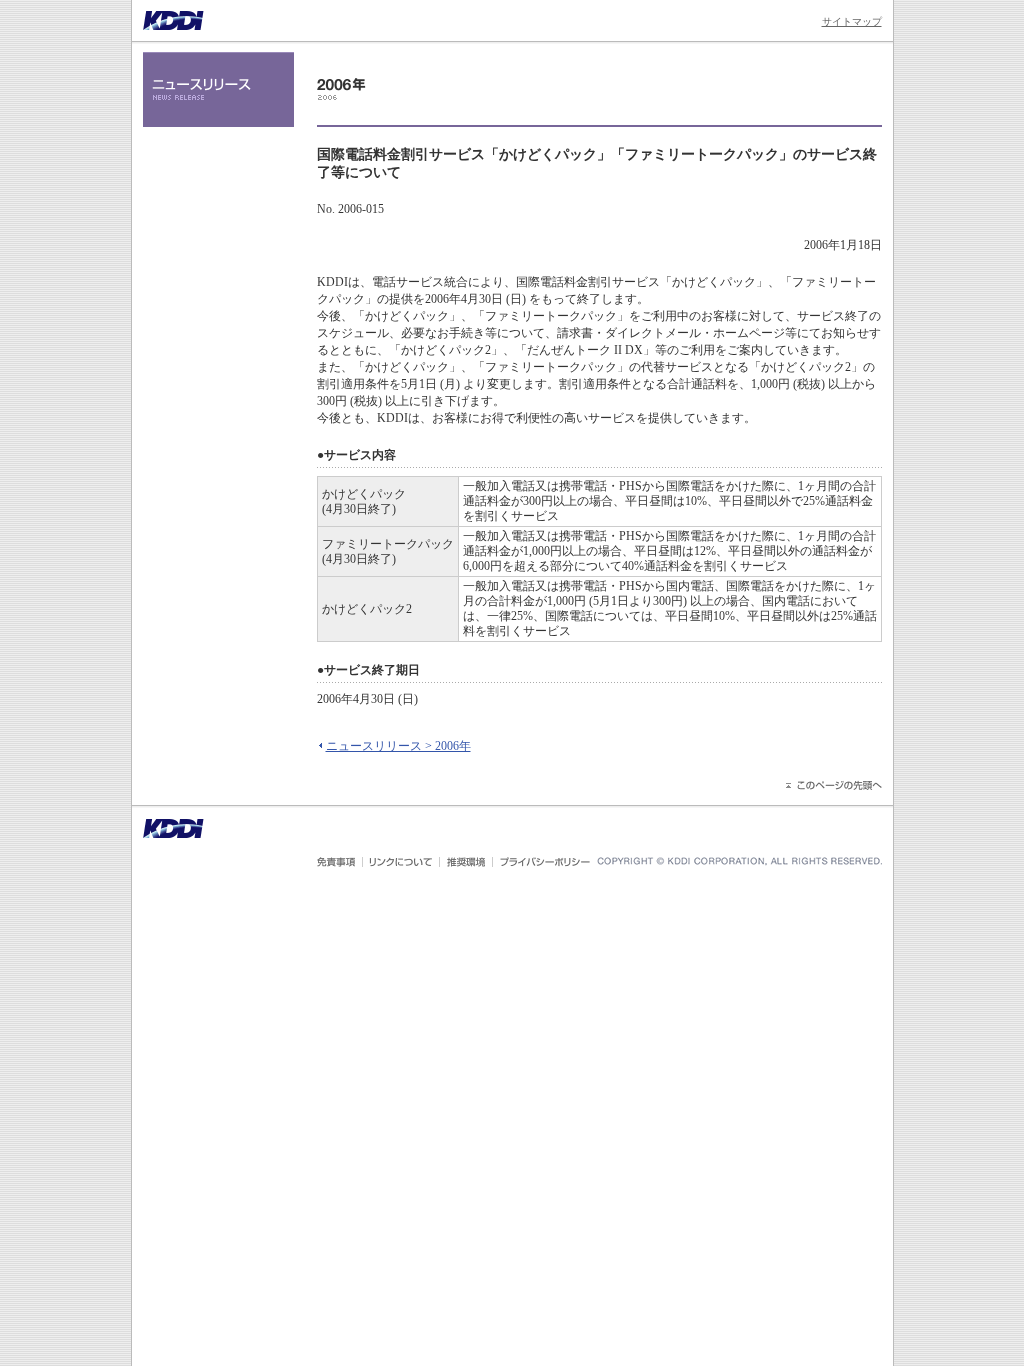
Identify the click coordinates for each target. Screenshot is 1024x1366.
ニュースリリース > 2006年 (398, 746)
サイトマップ (852, 21)
